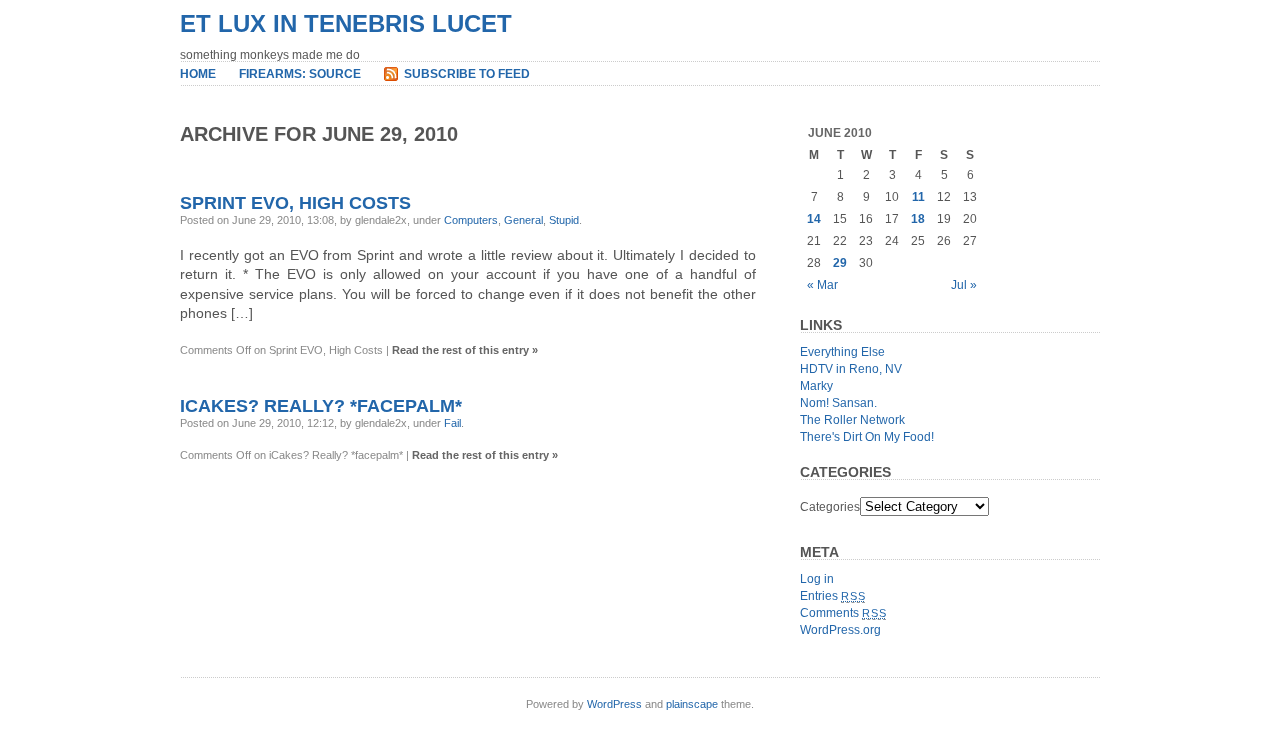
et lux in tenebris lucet (346, 23)
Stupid (564, 220)
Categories (830, 507)
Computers (471, 220)
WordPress (614, 704)
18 (918, 219)
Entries (832, 596)
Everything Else (842, 352)
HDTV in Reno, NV (851, 369)
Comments (843, 613)
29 (840, 263)
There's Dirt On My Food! (867, 437)
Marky (816, 386)
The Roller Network (852, 420)
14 (814, 219)
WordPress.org (840, 630)
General (523, 220)
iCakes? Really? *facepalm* (321, 406)
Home (198, 74)
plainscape (692, 704)
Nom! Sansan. (838, 403)
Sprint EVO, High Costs (295, 203)
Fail (452, 423)
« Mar (822, 285)
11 (918, 197)
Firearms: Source (300, 74)
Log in (817, 579)
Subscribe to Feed (467, 74)
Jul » (964, 285)
